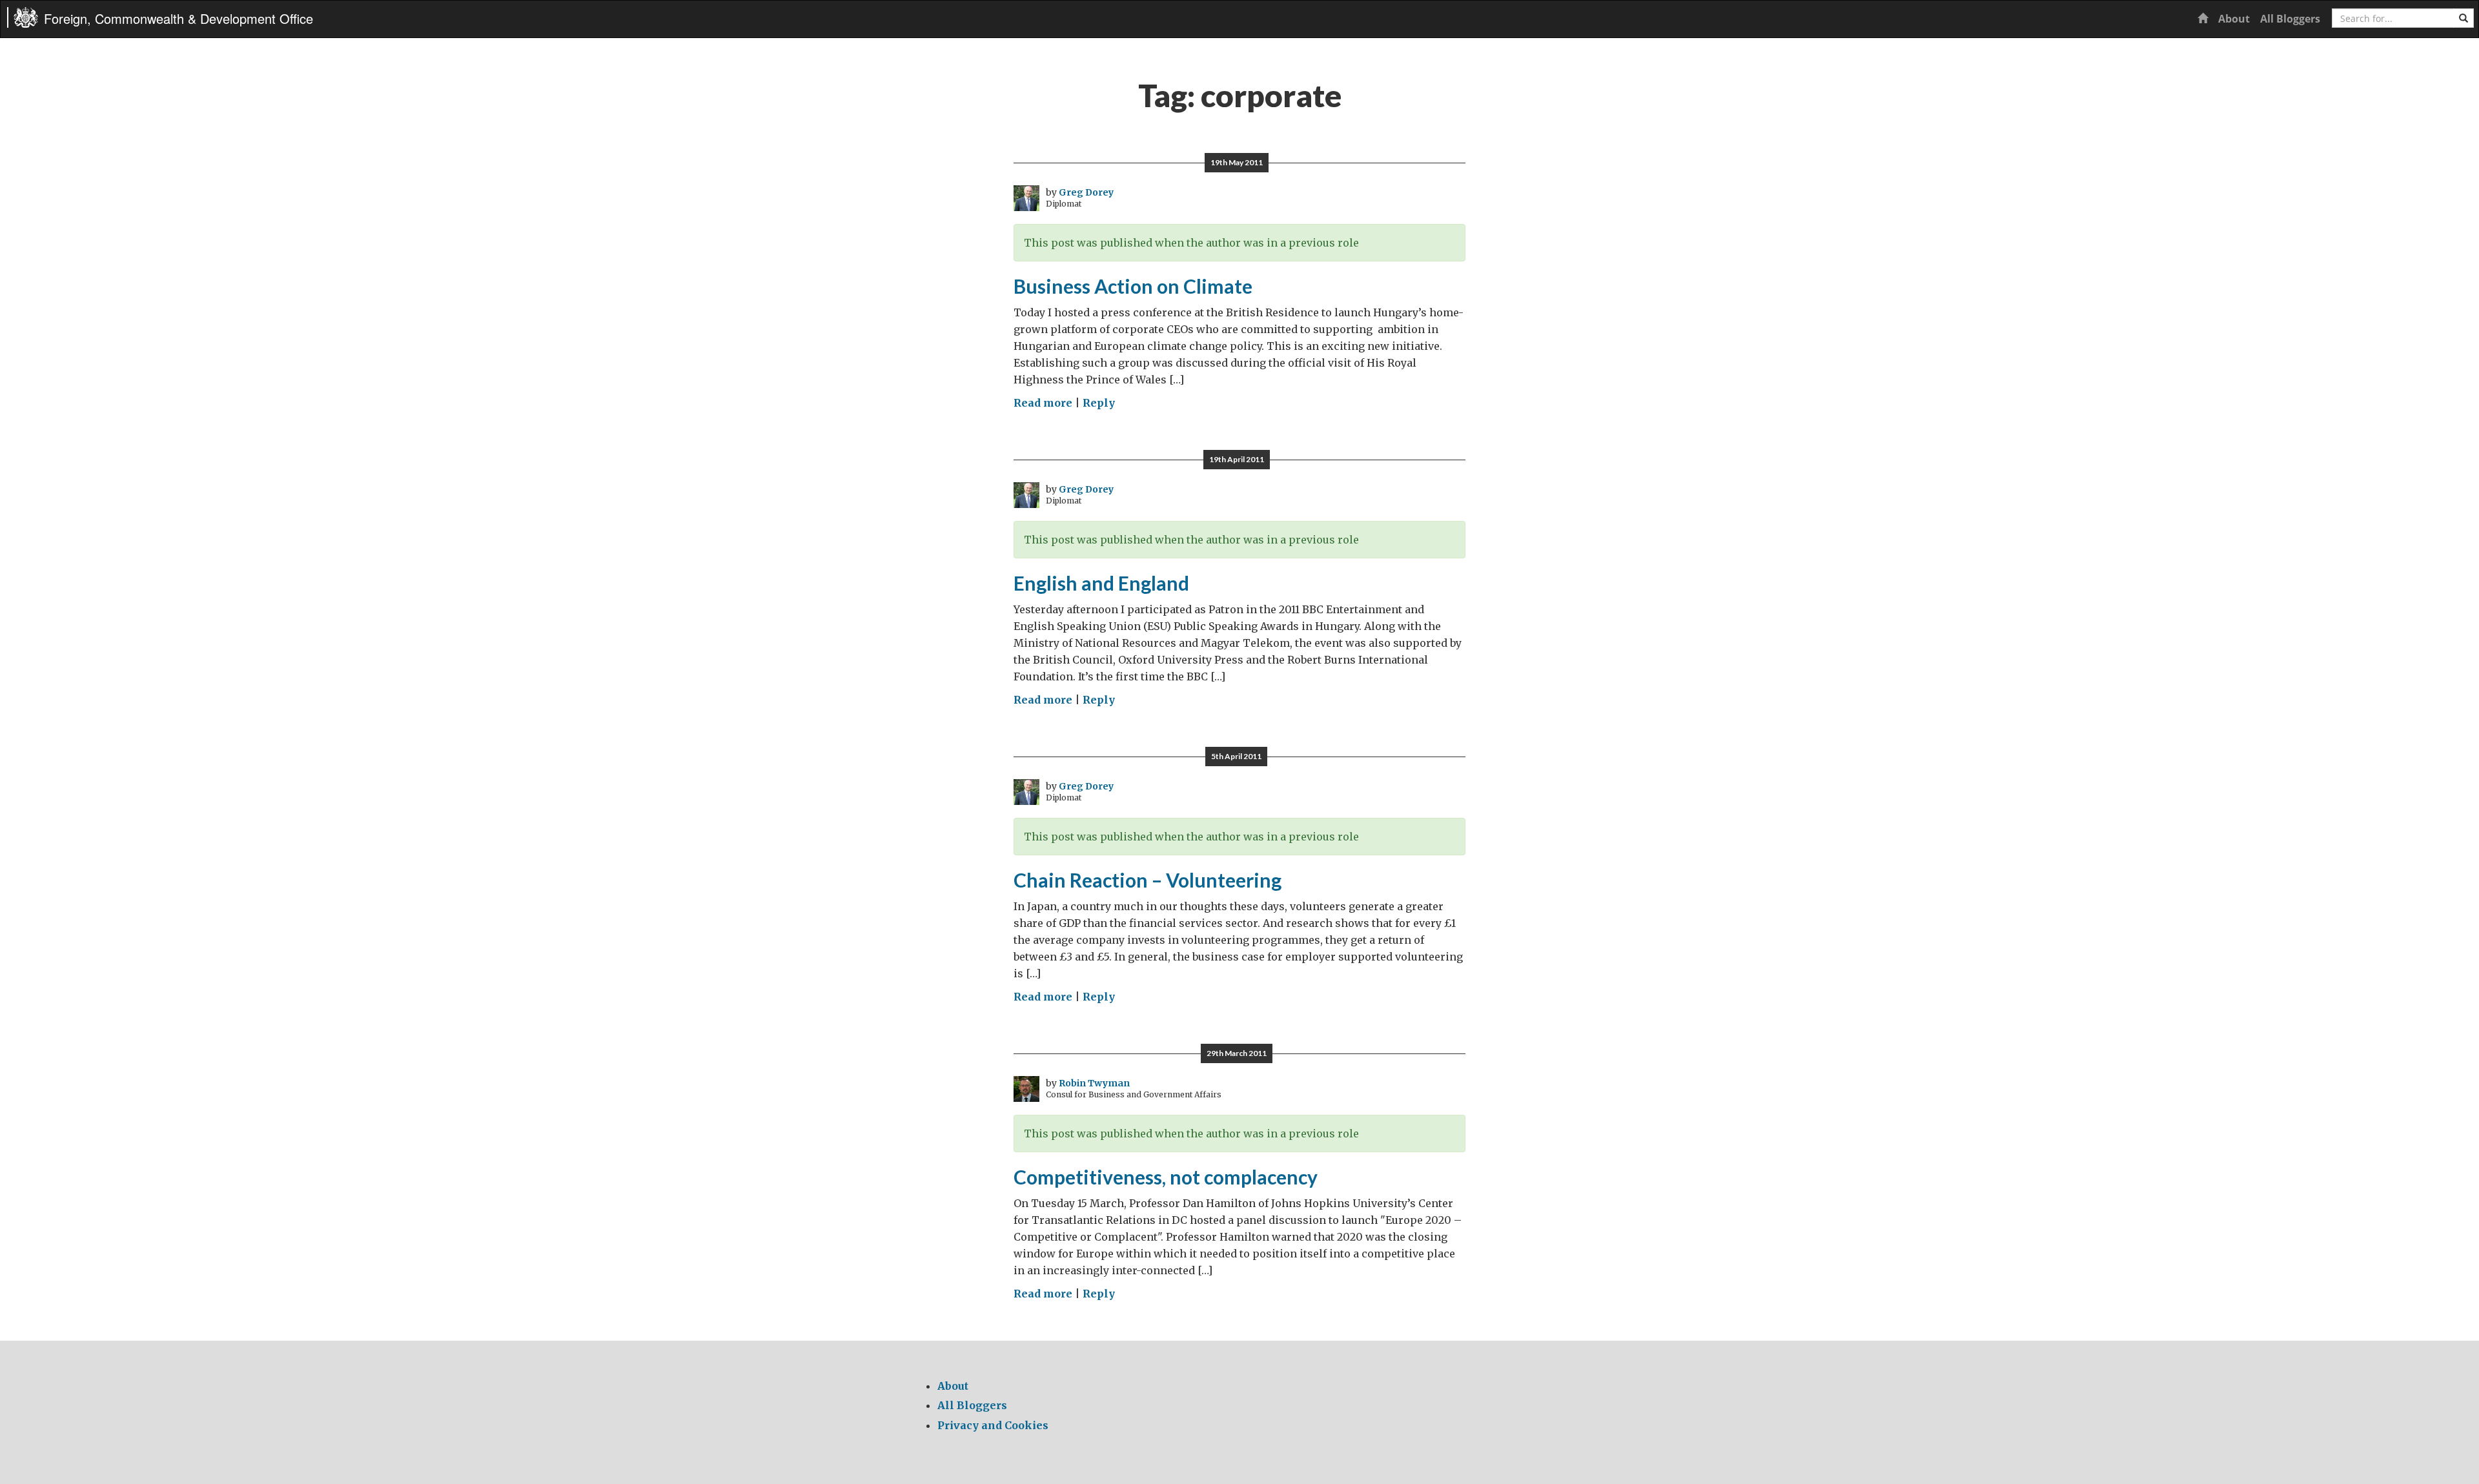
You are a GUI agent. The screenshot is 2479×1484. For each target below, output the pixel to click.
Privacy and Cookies (993, 1425)
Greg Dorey (1086, 192)
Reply (1099, 403)
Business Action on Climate (1133, 286)
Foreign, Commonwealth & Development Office (179, 18)
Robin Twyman (1094, 1083)
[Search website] (2464, 18)
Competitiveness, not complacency (1166, 1177)
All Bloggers (2290, 19)
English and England (1101, 583)
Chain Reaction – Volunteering (1148, 880)
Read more (1043, 403)
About (2234, 19)
